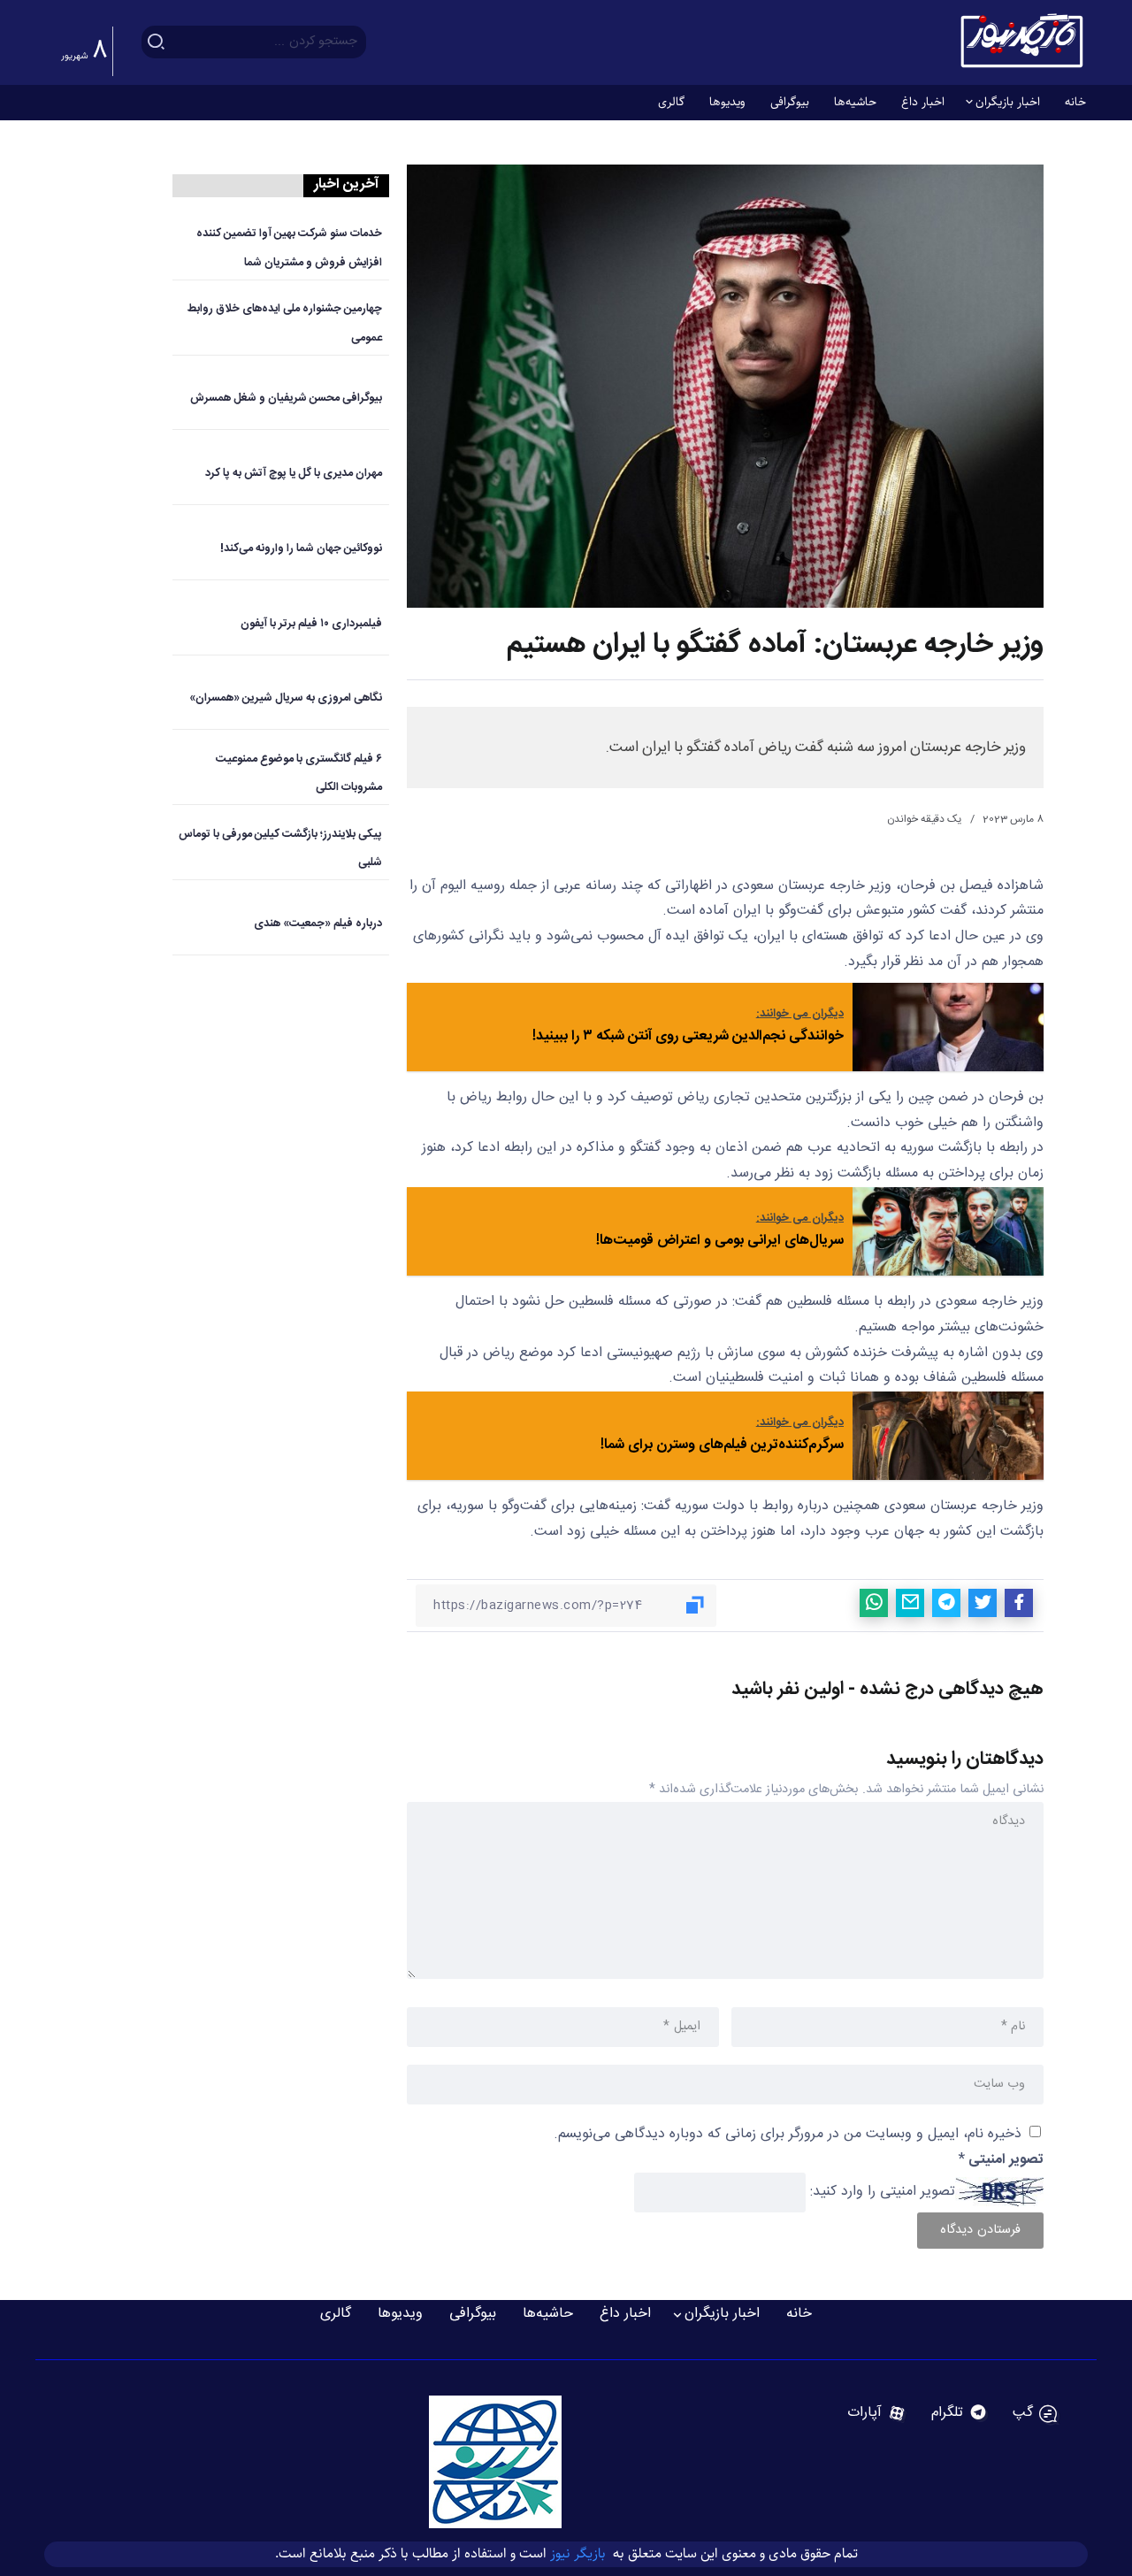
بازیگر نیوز (580, 2553)
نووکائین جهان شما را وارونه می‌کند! (301, 549)
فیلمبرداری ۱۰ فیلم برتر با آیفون (311, 624)
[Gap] (1035, 2413)
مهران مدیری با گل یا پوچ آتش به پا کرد (294, 474)
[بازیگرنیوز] (1021, 42)
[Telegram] (960, 2413)
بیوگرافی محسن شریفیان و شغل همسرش (286, 399)
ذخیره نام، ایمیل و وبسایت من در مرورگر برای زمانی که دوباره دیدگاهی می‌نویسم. (788, 2134)
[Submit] (156, 42)
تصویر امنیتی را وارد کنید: (883, 2192)
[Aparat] (877, 2413)
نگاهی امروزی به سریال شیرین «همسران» (286, 698)
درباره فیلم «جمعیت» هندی (318, 924)
